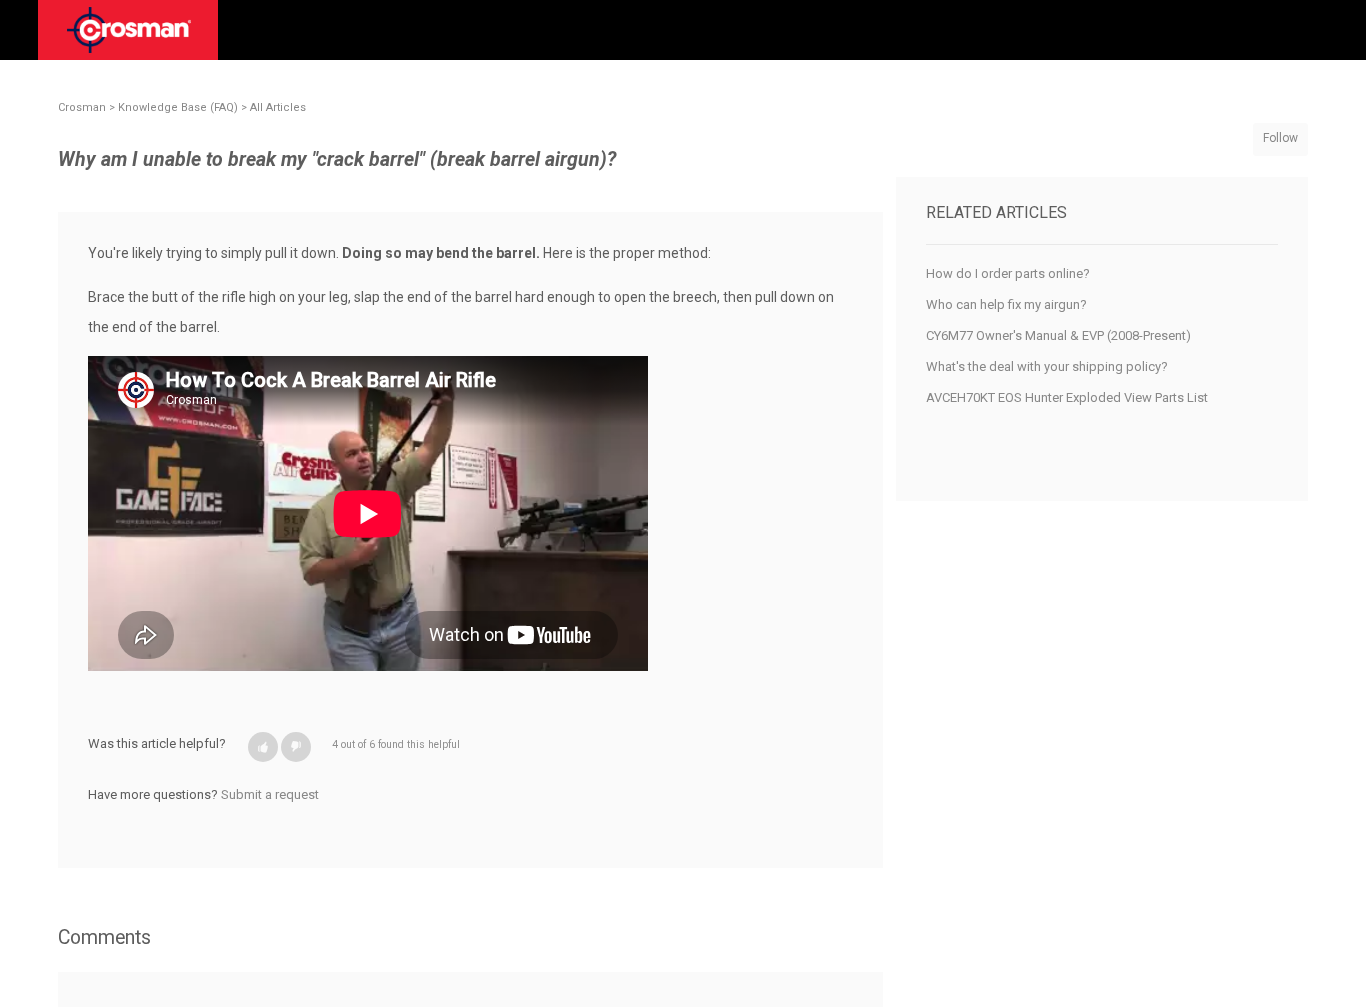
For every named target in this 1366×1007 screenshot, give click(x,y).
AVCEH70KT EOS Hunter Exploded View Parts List (1067, 397)
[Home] (129, 37)
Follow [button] (1280, 138)
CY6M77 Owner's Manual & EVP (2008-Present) (1058, 335)
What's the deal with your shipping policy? (1047, 366)
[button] (263, 747)
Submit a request (270, 794)
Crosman (82, 107)
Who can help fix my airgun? (1006, 304)
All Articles (278, 107)
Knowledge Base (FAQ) (178, 107)
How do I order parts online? (1008, 273)
